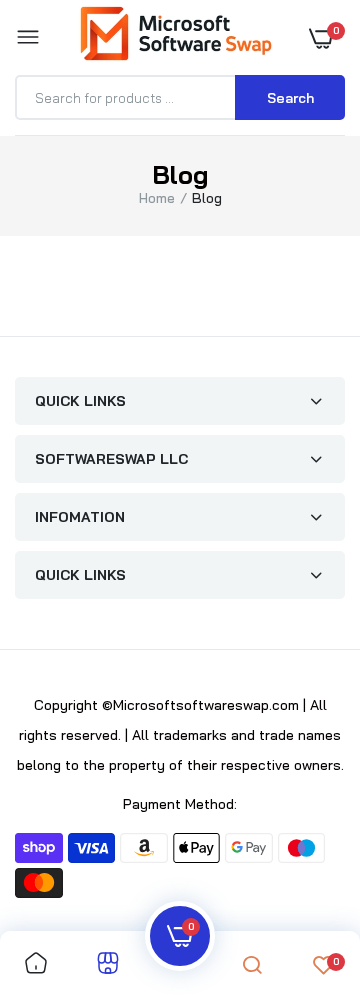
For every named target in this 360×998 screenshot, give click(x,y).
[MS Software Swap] (175, 37)
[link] (36, 964)
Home (157, 198)
